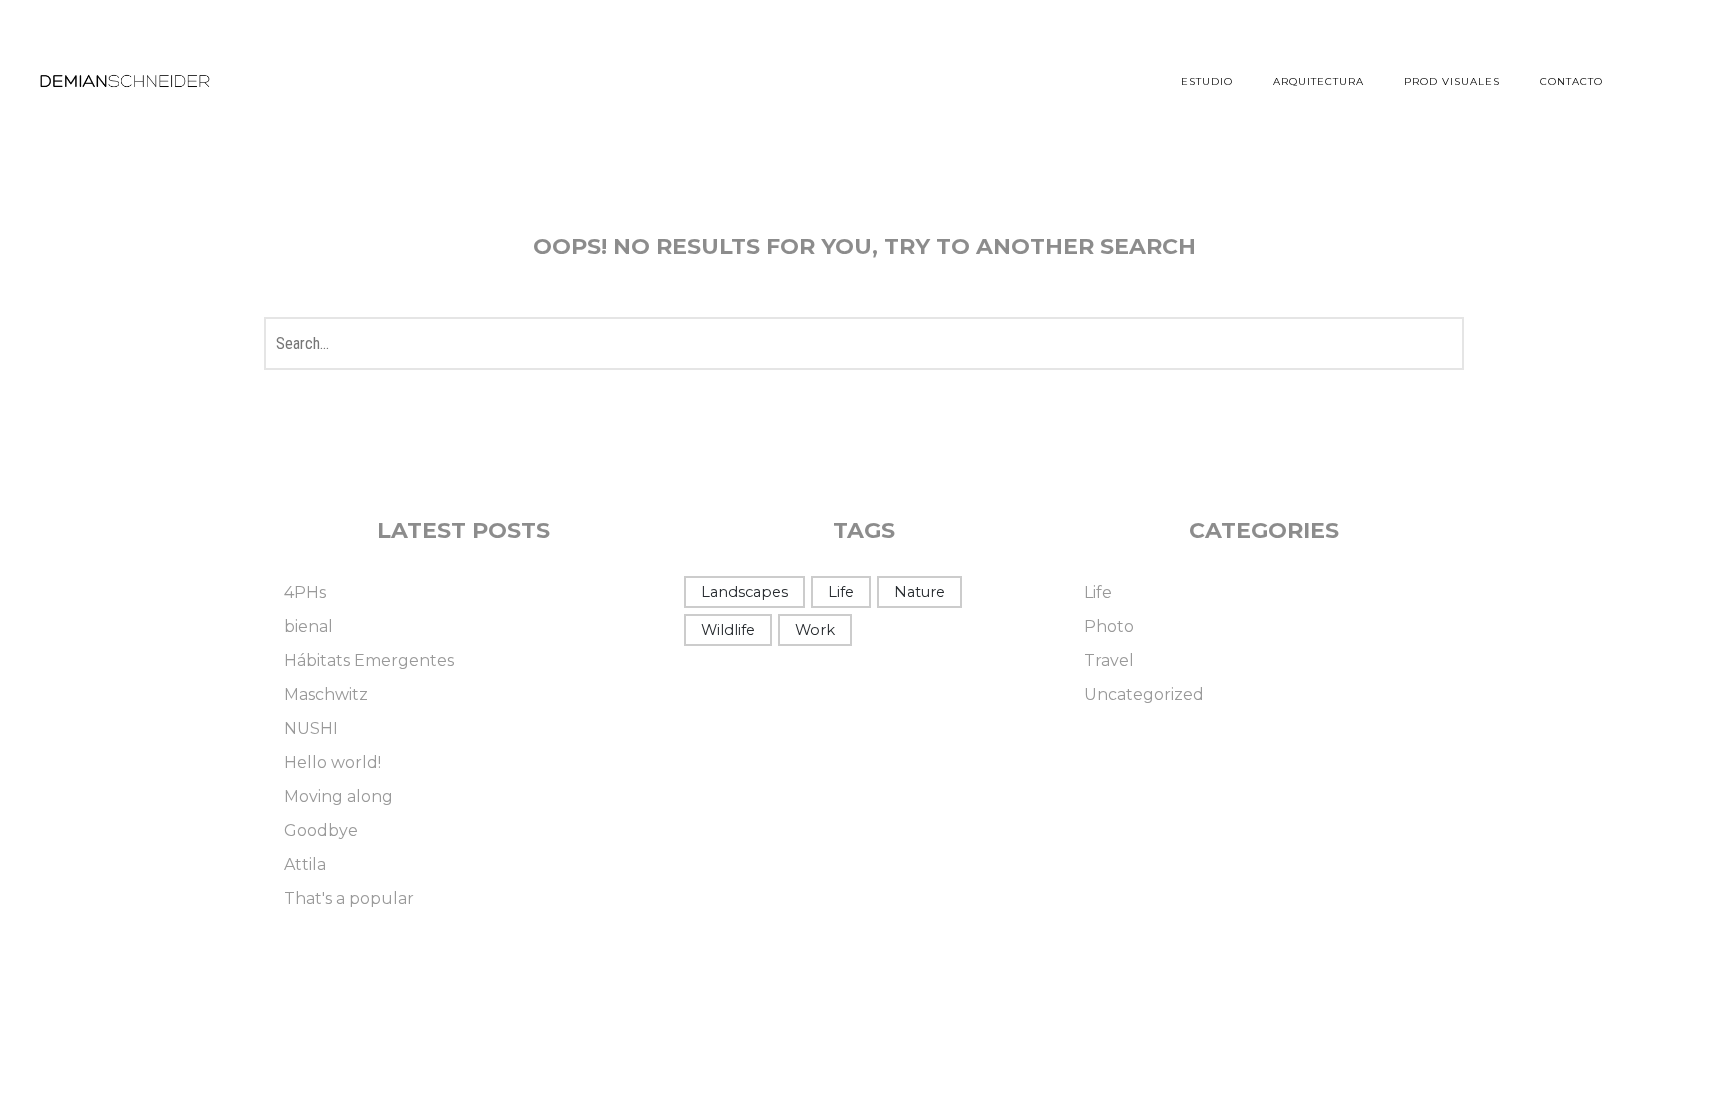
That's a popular (349, 898)
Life (841, 592)
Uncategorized (1144, 694)
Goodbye (321, 830)
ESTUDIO (1207, 81)
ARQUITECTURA (1318, 81)
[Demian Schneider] (125, 82)
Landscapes (744, 592)
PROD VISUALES (1452, 81)
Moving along (338, 796)
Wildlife (728, 630)
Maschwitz (326, 694)
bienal (308, 626)
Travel (1109, 660)
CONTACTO (1571, 81)
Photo (1109, 626)
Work (815, 630)
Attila (305, 864)
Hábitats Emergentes (369, 660)
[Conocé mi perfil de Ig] (1673, 80)
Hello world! (332, 762)
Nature (919, 592)
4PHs (305, 592)
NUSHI (311, 728)
